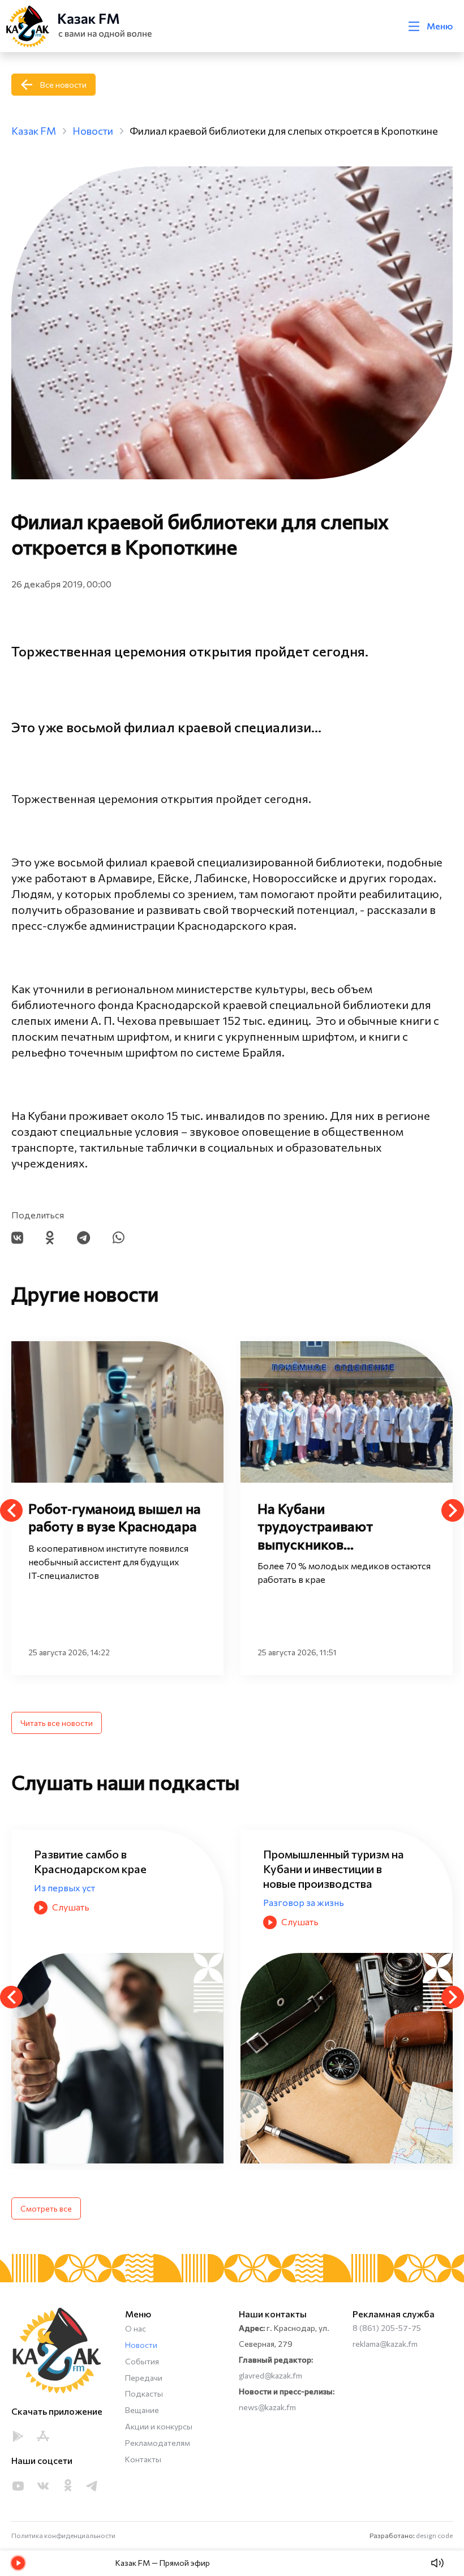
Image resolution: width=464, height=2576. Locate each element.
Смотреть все (46, 2208)
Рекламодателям (158, 2443)
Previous (11, 1510)
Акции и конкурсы (159, 2426)
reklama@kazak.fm (385, 2344)
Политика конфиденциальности (63, 2535)
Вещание (142, 2410)
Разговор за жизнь (74, 1902)
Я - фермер (287, 1888)
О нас (136, 2328)
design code (434, 2535)
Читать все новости (57, 1723)
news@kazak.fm (267, 2407)
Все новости (63, 85)
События (142, 2361)
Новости (141, 2345)
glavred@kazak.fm (270, 2375)
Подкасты (144, 2393)
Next (453, 1510)
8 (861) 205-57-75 (387, 2328)
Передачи (144, 2378)
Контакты (143, 2459)
